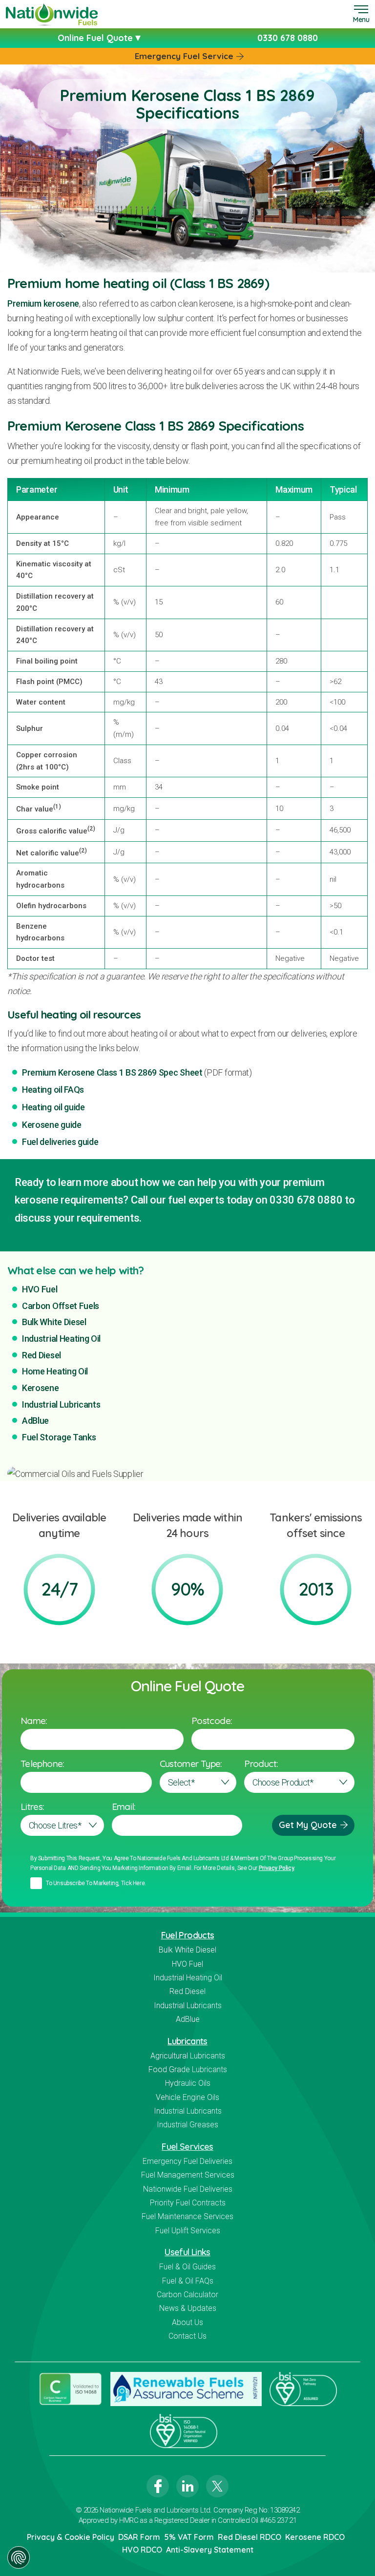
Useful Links (187, 2252)
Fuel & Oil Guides (187, 2267)
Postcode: (212, 1721)
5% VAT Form (189, 2537)
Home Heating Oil (55, 1371)
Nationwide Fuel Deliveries (188, 2189)
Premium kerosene (43, 303)
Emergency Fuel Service (184, 56)
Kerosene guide (52, 1125)
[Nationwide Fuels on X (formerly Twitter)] (217, 2486)
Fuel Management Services (188, 2175)
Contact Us (187, 2336)
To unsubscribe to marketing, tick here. (96, 1883)
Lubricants (187, 2041)
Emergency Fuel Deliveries (187, 2161)
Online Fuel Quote (96, 38)
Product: (261, 1764)
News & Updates (188, 2308)
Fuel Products (188, 1935)
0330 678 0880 (288, 38)
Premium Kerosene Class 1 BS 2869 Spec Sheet (112, 1072)
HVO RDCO (142, 2550)
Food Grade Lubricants (188, 2069)
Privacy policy (277, 1868)
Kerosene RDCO (315, 2537)
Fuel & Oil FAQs (188, 2281)
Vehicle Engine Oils (187, 2097)
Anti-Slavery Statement (210, 2550)
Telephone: (42, 1764)
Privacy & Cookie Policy (71, 2537)
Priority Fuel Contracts (188, 2203)
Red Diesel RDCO (250, 2537)
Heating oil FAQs (53, 1090)
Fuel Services (187, 2147)
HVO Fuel (40, 1289)
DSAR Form (139, 2537)
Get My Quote (308, 1825)
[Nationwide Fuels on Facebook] (158, 2486)
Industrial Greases (187, 2125)
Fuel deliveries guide (60, 1142)
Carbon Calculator (187, 2295)
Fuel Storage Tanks (59, 1437)
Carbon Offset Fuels (61, 1306)
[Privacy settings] (19, 2557)
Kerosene (41, 1388)
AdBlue (35, 1421)
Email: (124, 1807)
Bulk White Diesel (54, 1322)
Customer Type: (191, 1764)
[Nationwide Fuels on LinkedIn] (187, 2486)
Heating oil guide (53, 1107)
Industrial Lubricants (61, 1404)
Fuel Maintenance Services (187, 2216)
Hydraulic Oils (188, 2083)
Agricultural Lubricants (188, 2056)
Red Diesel (42, 1355)
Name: (34, 1721)
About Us (187, 2322)
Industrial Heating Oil (61, 1339)
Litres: (32, 1807)
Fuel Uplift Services (188, 2231)
